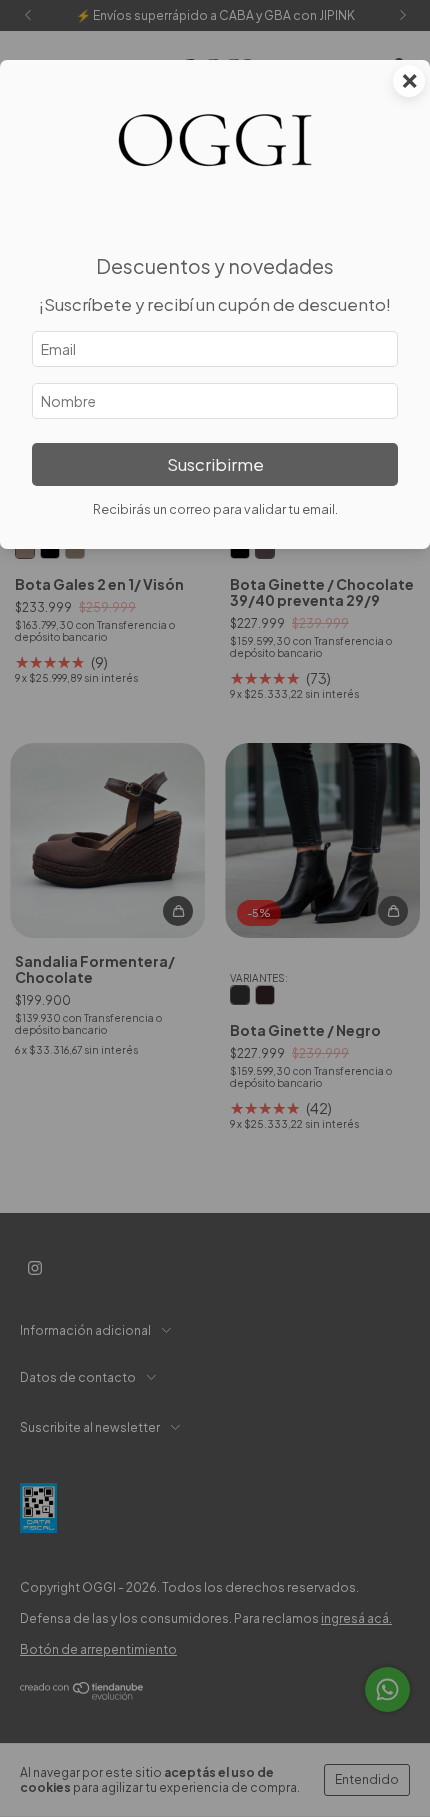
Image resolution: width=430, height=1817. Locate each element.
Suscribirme (215, 464)
